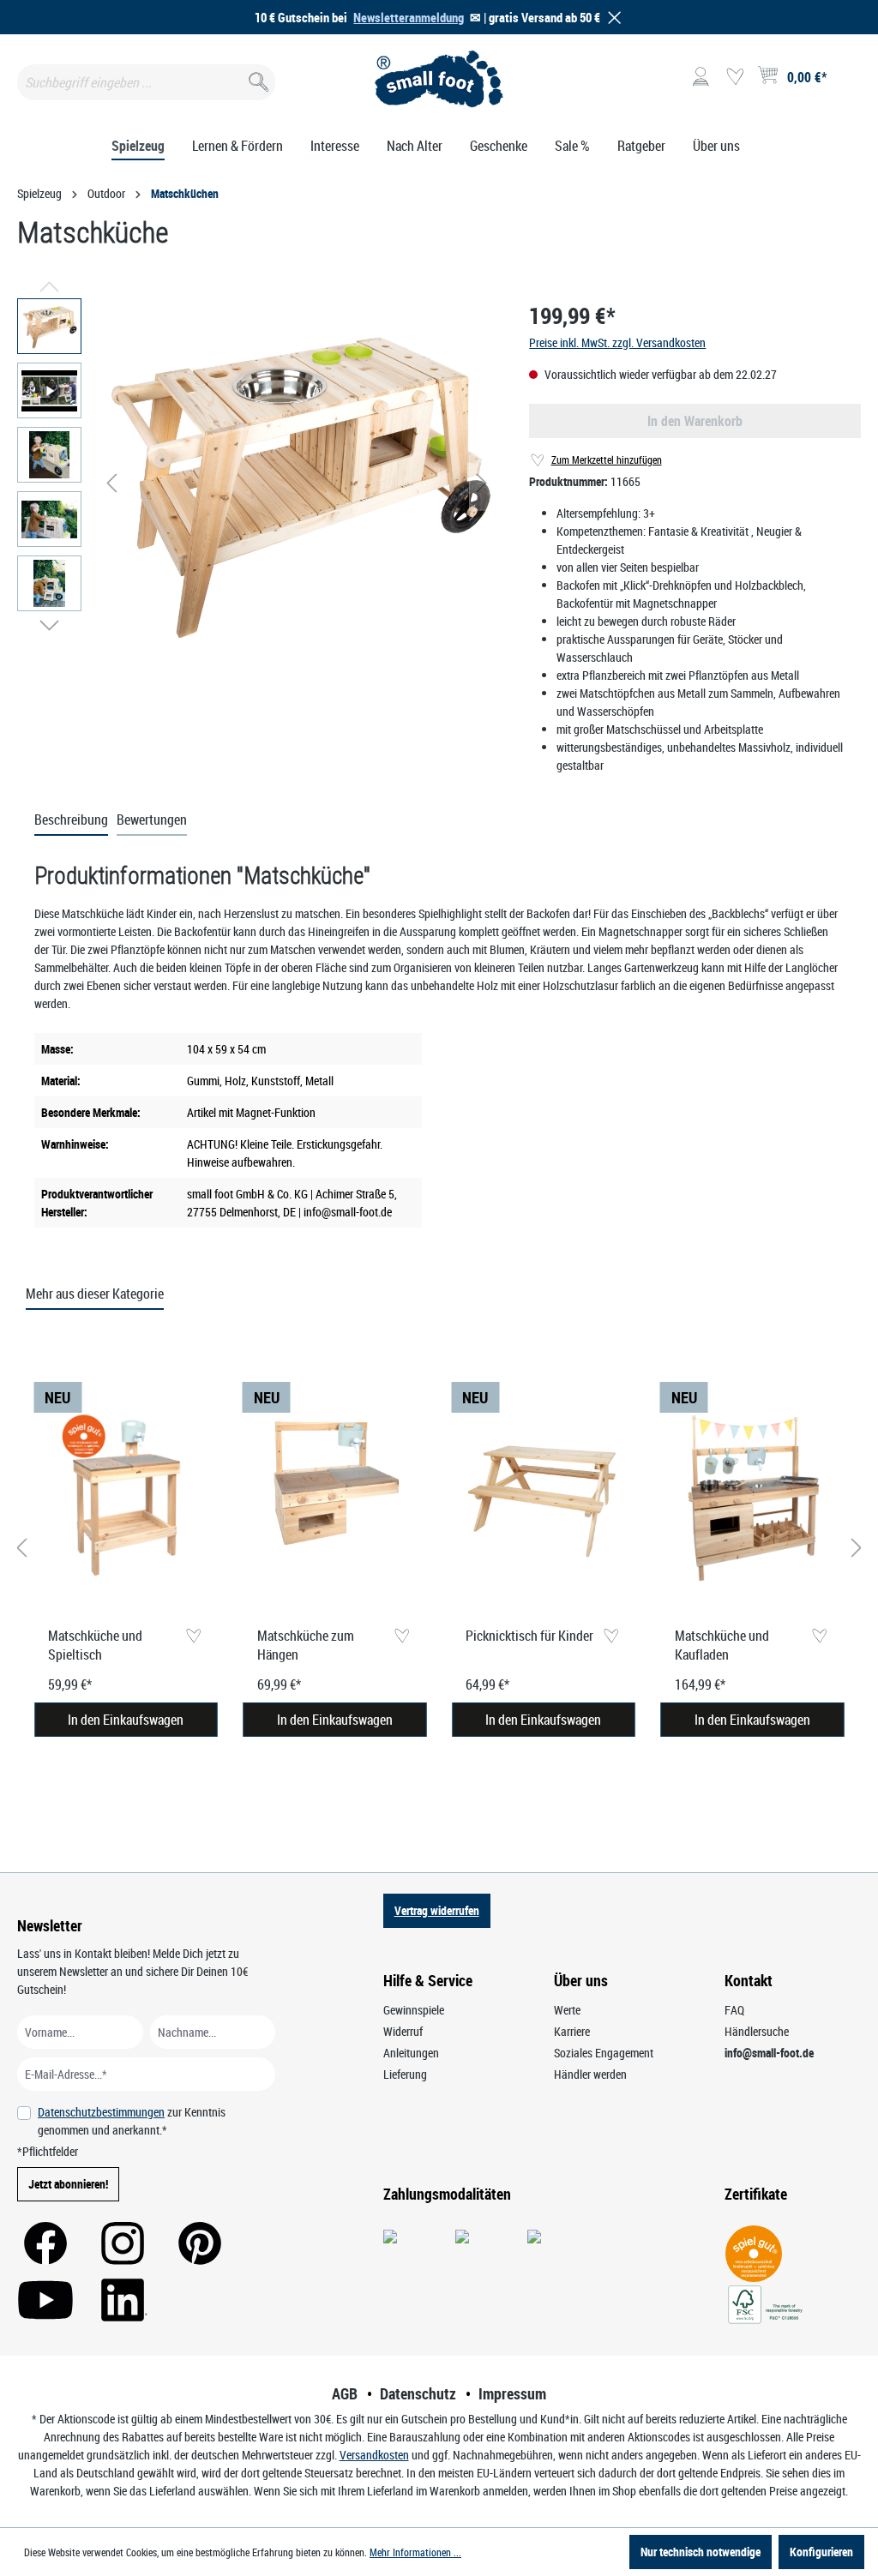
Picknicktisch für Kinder (529, 1636)
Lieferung (405, 2074)
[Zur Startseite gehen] (439, 79)
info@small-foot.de (769, 2053)
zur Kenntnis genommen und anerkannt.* (132, 2121)
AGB (345, 2393)
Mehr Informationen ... (415, 2552)
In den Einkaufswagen (126, 1720)
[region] (256, 483)
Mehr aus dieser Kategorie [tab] (95, 1294)
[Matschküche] (297, 483)
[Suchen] (257, 78)
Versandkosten (374, 2455)
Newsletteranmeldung (409, 17)
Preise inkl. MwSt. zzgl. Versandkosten (617, 342)
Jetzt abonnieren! (68, 2184)
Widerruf (403, 2031)
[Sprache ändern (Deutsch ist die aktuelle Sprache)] (847, 82)
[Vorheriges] (111, 483)
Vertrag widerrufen (437, 1910)
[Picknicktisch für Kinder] (544, 1498)
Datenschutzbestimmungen (101, 2112)
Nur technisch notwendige (701, 2552)
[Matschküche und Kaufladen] (753, 1498)
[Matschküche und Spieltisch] (126, 1498)
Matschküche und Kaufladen (722, 1645)
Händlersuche (757, 2031)
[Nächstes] (482, 483)
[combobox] (146, 82)
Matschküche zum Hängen (306, 1645)
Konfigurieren (821, 2552)
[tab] (71, 820)
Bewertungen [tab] (152, 820)
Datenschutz (418, 2393)
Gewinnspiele (414, 2010)
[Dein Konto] (701, 77)
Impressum (512, 2393)
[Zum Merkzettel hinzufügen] (193, 1637)
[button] (611, 18)
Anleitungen (411, 2053)
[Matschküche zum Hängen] (335, 1498)
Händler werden (590, 2074)
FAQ (734, 2010)
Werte (567, 2010)
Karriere (572, 2031)
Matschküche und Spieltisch (95, 1645)
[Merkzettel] (735, 77)
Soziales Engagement (604, 2053)
